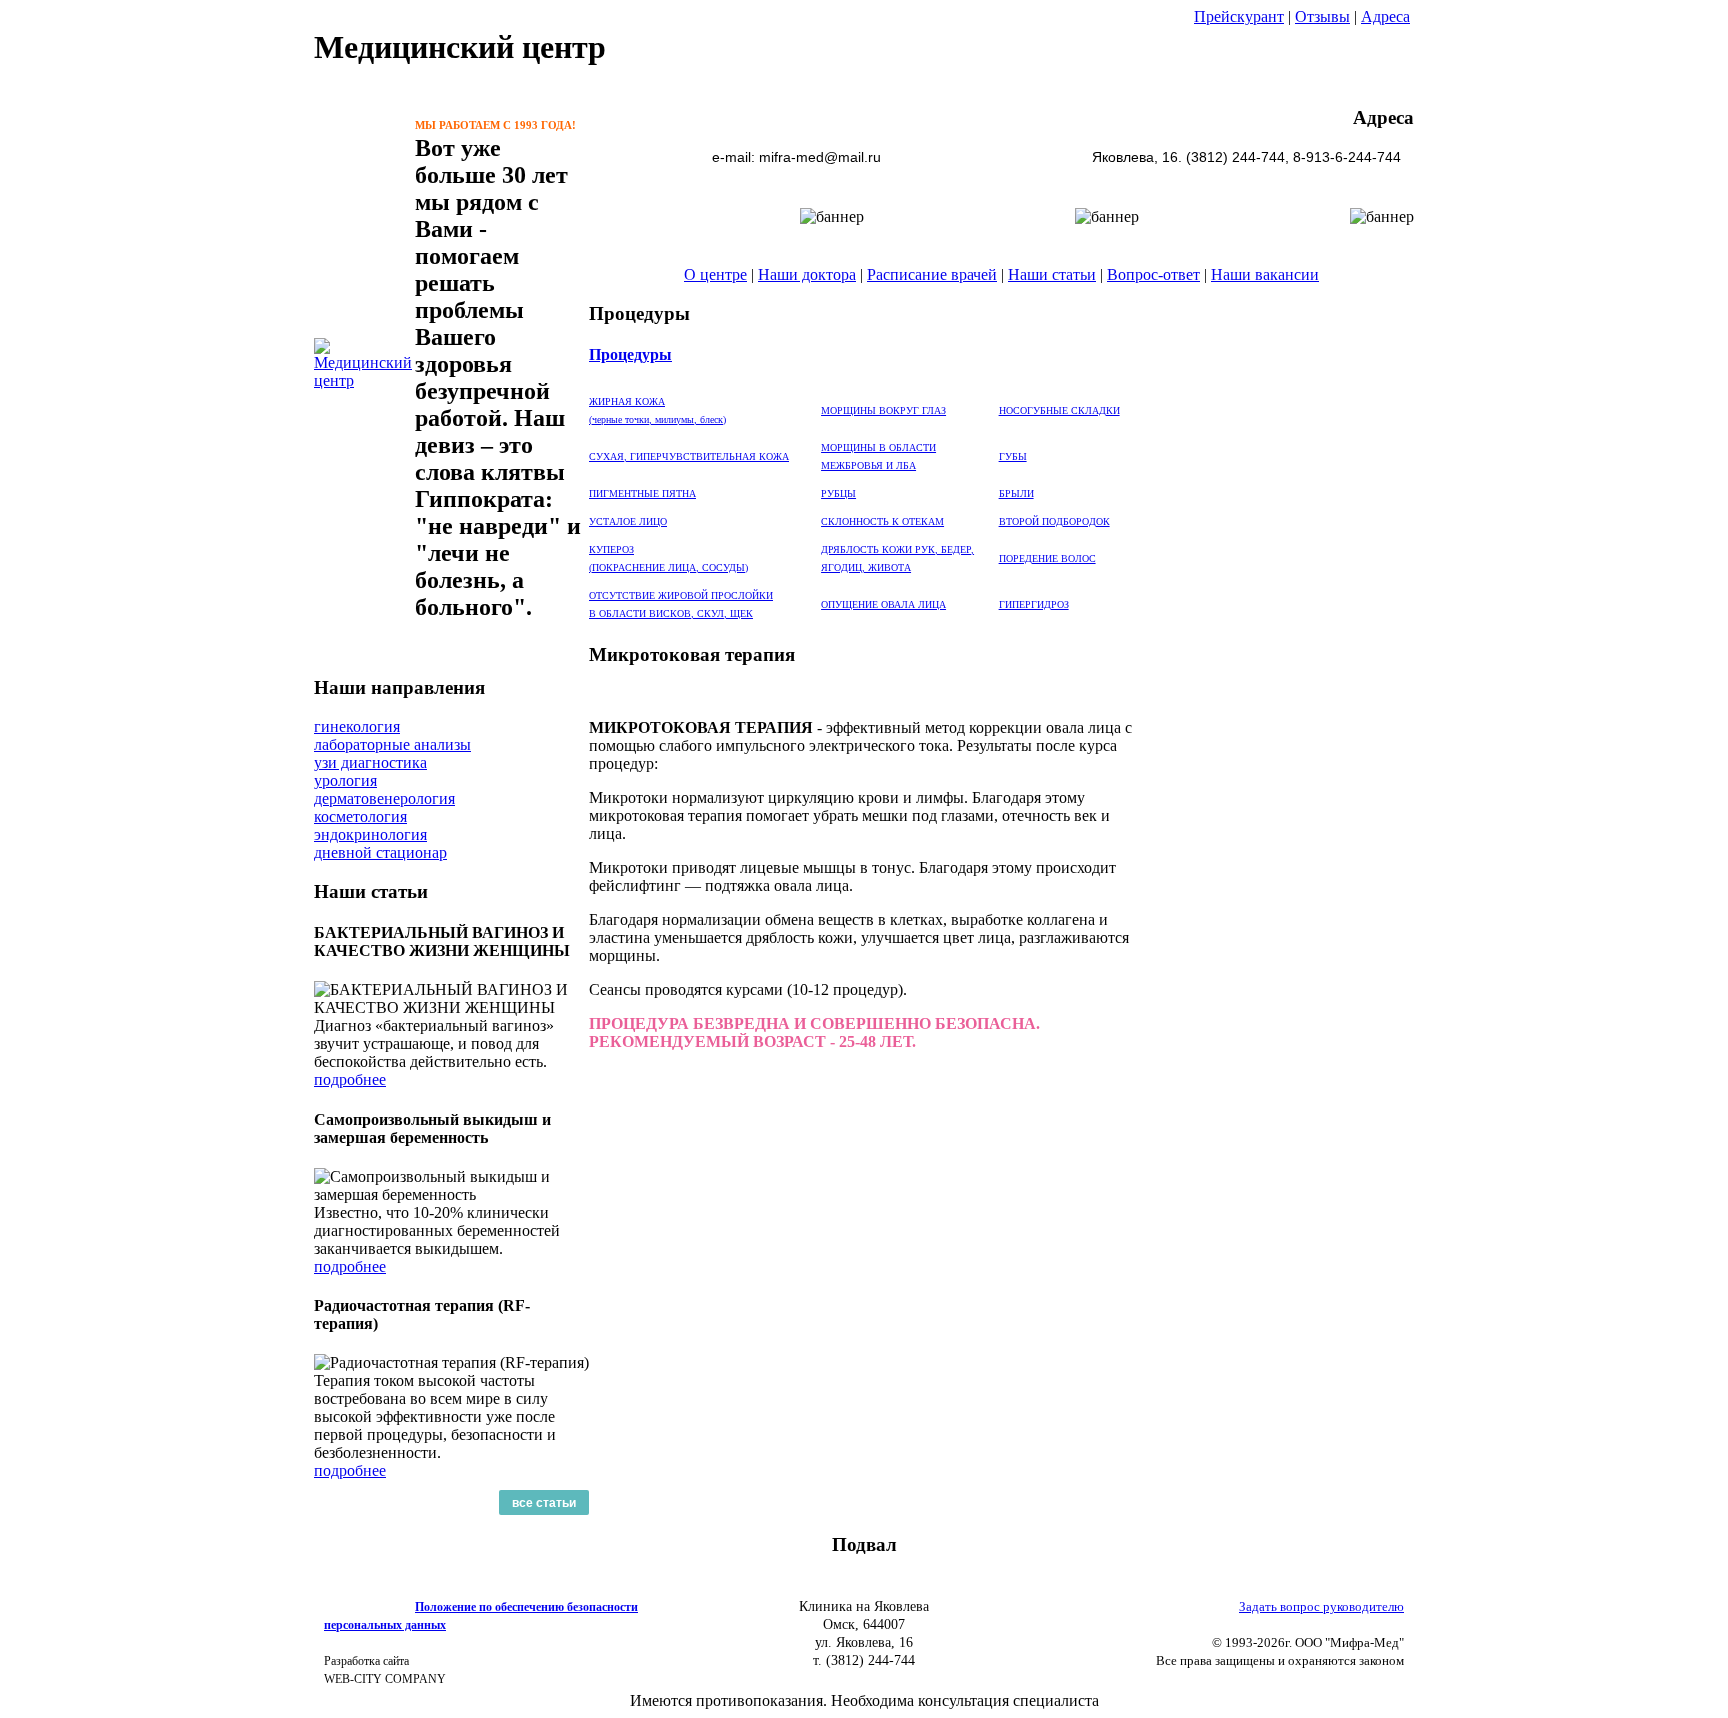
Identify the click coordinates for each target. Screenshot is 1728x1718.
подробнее (350, 1079)
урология (345, 780)
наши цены (1645, 307)
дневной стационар (380, 852)
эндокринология (370, 834)
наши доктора (1658, 274)
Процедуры (630, 354)
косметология (360, 816)
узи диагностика (370, 762)
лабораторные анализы (392, 744)
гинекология (357, 726)
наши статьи (1652, 241)
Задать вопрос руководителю (1321, 1606)
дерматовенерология (384, 798)
